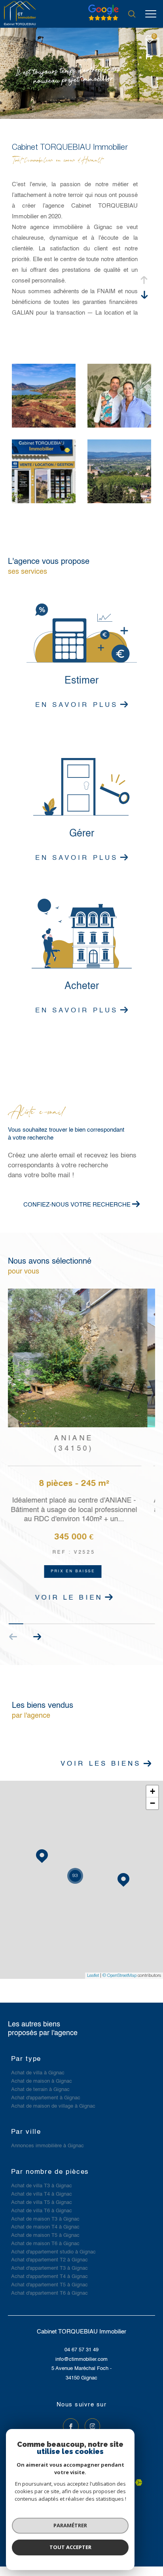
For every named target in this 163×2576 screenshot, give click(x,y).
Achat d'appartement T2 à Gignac (49, 2257)
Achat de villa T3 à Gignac (42, 2183)
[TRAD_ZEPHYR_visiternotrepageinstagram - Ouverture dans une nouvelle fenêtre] (93, 2423)
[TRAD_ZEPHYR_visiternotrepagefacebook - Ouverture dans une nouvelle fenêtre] (71, 2423)
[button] (37, 1633)
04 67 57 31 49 (81, 2347)
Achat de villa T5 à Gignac (42, 2199)
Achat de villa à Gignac (38, 2070)
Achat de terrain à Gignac (40, 2086)
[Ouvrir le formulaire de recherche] (132, 14)
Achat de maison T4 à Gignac (45, 2224)
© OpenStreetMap (119, 1972)
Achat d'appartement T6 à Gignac (49, 2290)
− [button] (153, 1800)
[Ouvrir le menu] (151, 14)
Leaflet (93, 1972)
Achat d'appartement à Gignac (46, 2095)
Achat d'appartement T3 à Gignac (49, 2265)
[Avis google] (103, 21)
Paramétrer (70, 2525)
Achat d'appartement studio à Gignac (53, 2249)
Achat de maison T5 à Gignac (45, 2232)
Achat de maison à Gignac (42, 2078)
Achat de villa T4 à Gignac (42, 2191)
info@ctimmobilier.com (81, 2356)
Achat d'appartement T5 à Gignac (49, 2282)
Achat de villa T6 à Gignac (42, 2208)
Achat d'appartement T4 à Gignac (49, 2273)
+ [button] (153, 1788)
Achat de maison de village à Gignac (53, 2103)
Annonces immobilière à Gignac (47, 2143)
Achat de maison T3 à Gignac (45, 2216)
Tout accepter (70, 2547)
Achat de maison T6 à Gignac (45, 2241)
